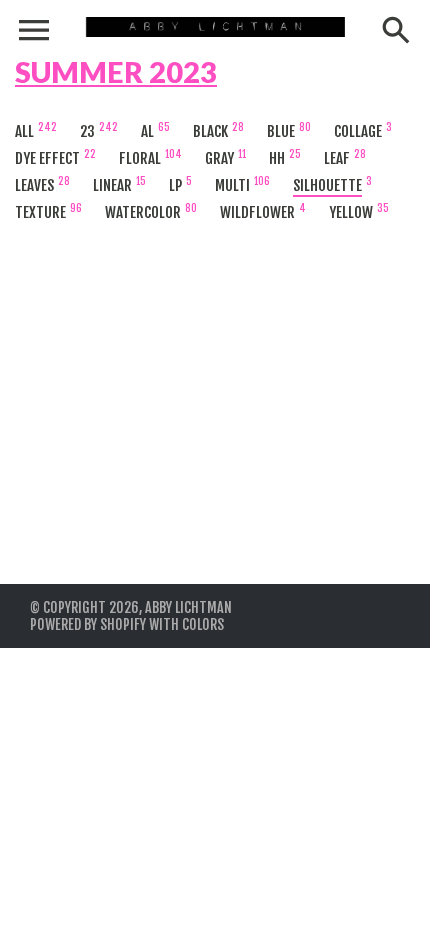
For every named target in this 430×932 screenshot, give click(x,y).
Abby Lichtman (188, 607)
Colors (203, 624)
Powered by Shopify (88, 624)
